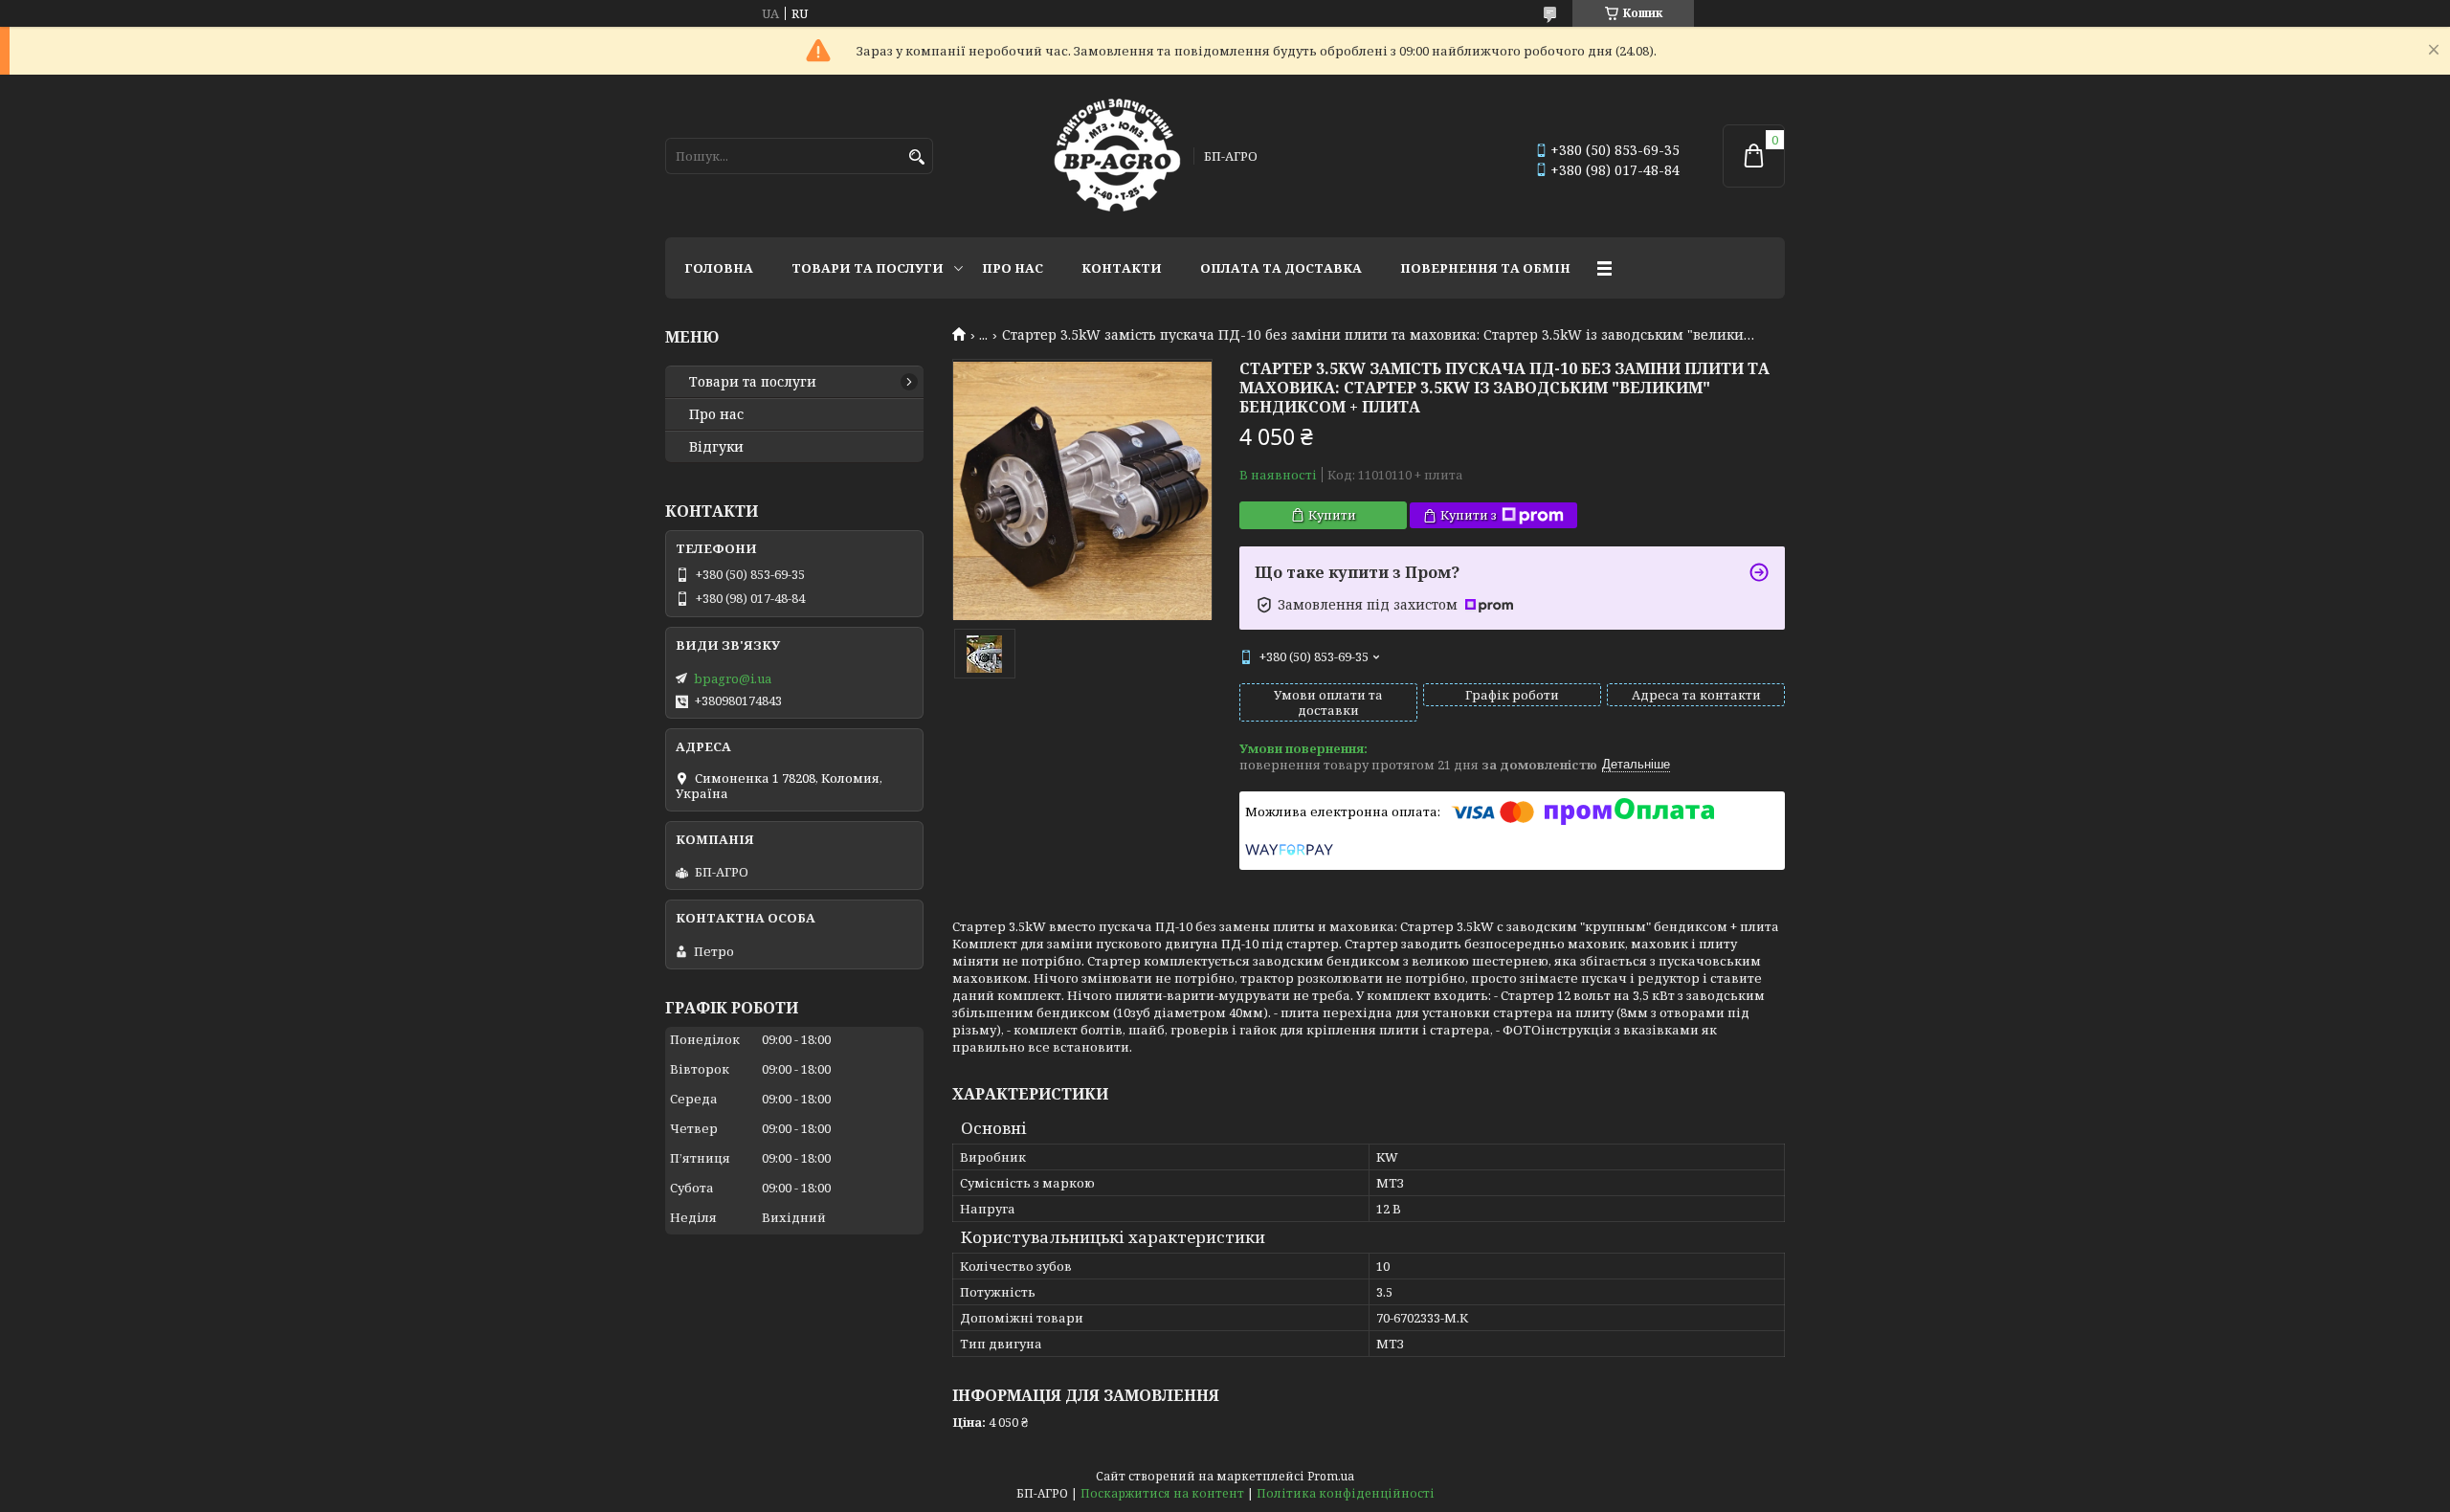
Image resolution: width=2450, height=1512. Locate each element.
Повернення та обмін (1485, 268)
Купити (1332, 515)
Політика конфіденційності (1346, 1493)
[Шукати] (916, 157)
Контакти (1122, 268)
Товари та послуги (868, 268)
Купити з (1469, 515)
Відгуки (716, 447)
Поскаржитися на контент (1162, 1493)
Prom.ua (1331, 1476)
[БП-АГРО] (1117, 156)
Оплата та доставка (1281, 268)
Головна (719, 268)
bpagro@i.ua (733, 678)
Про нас (1013, 268)
